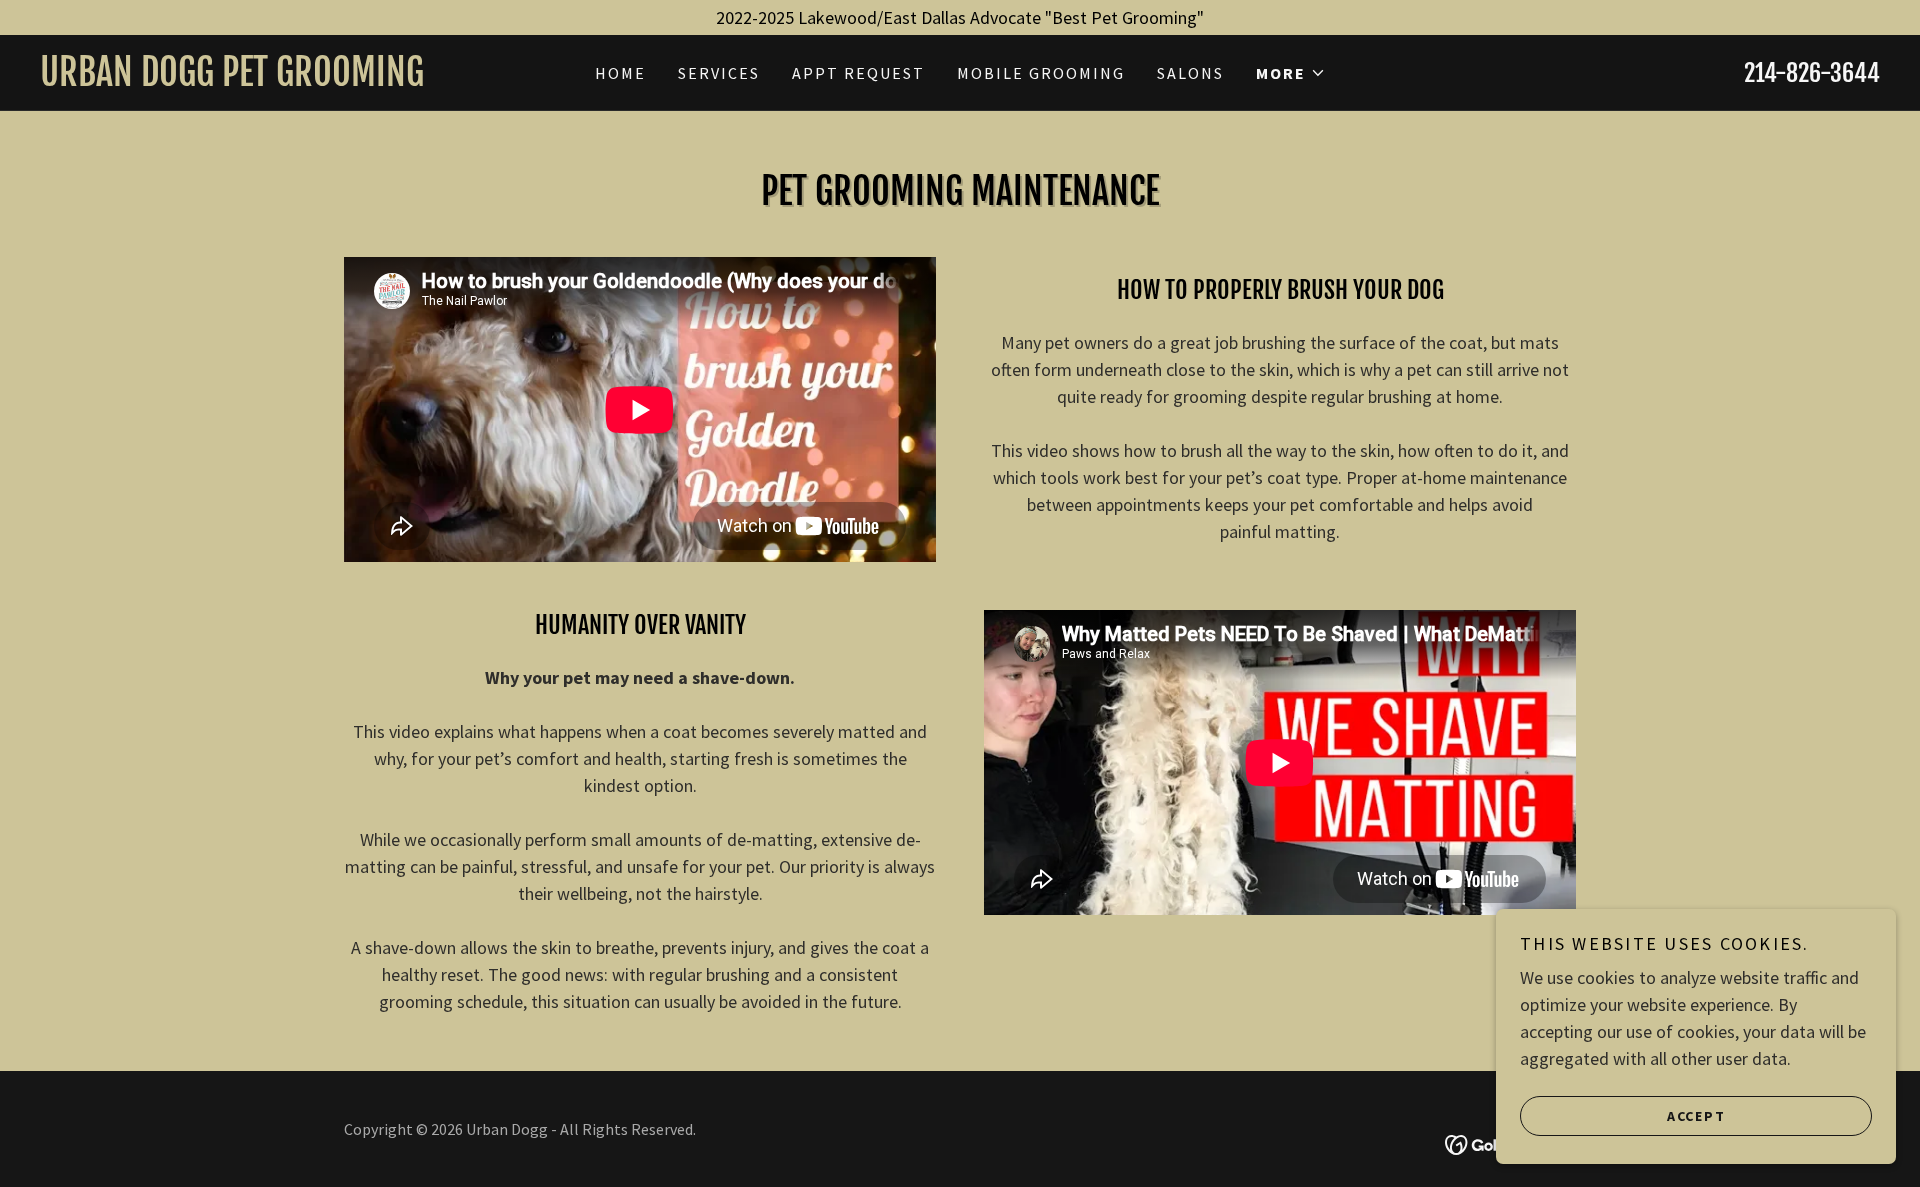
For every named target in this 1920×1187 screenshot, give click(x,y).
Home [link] (620, 73)
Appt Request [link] (858, 73)
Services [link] (719, 73)
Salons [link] (1190, 73)
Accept (1696, 1115)
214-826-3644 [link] (1812, 73)
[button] (1291, 73)
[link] (270, 79)
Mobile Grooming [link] (1041, 73)
